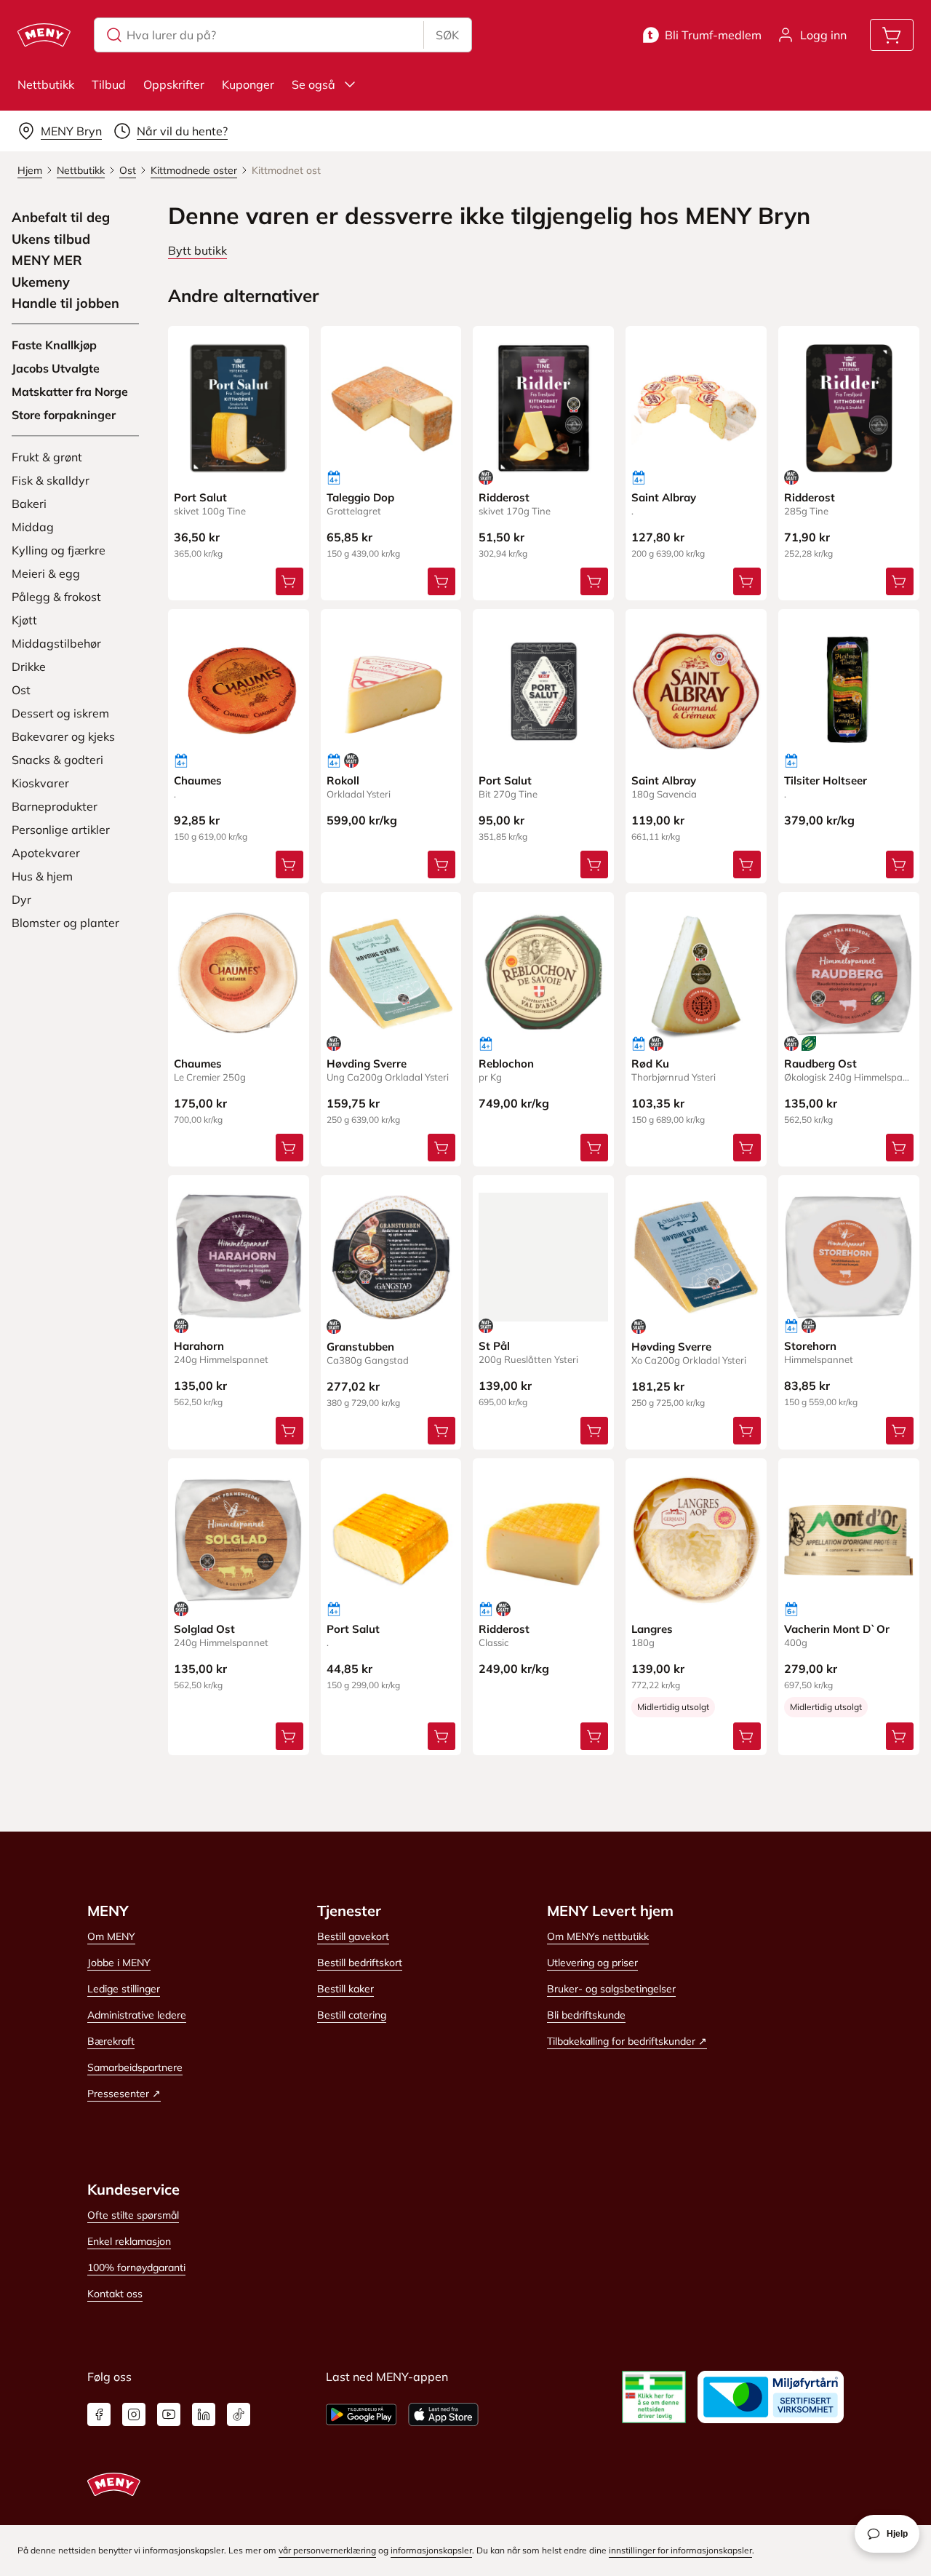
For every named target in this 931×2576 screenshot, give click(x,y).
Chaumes (198, 780)
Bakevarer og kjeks (63, 736)
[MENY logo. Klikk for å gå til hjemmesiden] (44, 35)
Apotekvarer (46, 853)
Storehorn (810, 1346)
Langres (652, 1629)
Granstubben (360, 1347)
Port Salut (200, 497)
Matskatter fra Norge (70, 391)
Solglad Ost (204, 1629)
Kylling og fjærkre (59, 550)
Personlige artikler (61, 830)
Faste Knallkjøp (54, 345)
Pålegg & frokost (56, 597)
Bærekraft (111, 2041)
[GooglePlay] (361, 2414)
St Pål (494, 1346)
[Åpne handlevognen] (892, 35)
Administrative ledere (137, 2015)
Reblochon (506, 1064)
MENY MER (47, 261)
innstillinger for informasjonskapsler (680, 2550)
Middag (33, 527)
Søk (447, 35)
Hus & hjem (42, 876)
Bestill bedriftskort (360, 1963)
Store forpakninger (64, 415)
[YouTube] (169, 2414)
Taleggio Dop (360, 497)
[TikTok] (239, 2414)
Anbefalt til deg (61, 218)
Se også (313, 84)
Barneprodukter (55, 806)
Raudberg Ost (820, 1064)
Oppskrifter (174, 84)
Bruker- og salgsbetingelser (611, 1989)
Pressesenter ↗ (124, 2094)
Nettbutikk (46, 84)
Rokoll (343, 780)
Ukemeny (41, 282)
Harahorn (199, 1346)
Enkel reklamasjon (129, 2241)
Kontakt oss (115, 2294)
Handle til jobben (65, 303)
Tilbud (109, 84)
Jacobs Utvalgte (56, 368)
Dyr (21, 899)
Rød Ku (650, 1064)
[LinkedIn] (204, 2414)
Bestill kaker (345, 1989)
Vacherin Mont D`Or (837, 1629)
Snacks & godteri (57, 760)
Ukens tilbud (51, 239)
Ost (21, 690)
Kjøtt (24, 620)
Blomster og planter (65, 923)
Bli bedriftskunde (586, 2015)
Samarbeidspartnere (135, 2067)
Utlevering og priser (592, 1963)
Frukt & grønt (47, 457)
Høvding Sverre (367, 1064)
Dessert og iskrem (60, 713)
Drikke (29, 667)
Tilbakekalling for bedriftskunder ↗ (627, 2041)
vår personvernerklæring (327, 2550)
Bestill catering (352, 2015)
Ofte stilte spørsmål (133, 2215)
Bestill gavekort (353, 1936)
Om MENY (111, 1936)
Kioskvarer (40, 783)
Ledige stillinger (124, 1989)
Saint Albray (664, 497)
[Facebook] (99, 2414)
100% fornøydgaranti (136, 2267)
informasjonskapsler (431, 2550)
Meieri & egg (46, 573)
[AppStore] (443, 2414)
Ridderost (504, 497)
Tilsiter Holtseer (826, 780)
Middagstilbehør (56, 643)
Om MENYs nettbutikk (598, 1936)
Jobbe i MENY (119, 1963)
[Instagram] (134, 2414)
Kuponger (248, 84)
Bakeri (29, 504)
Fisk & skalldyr (51, 480)
